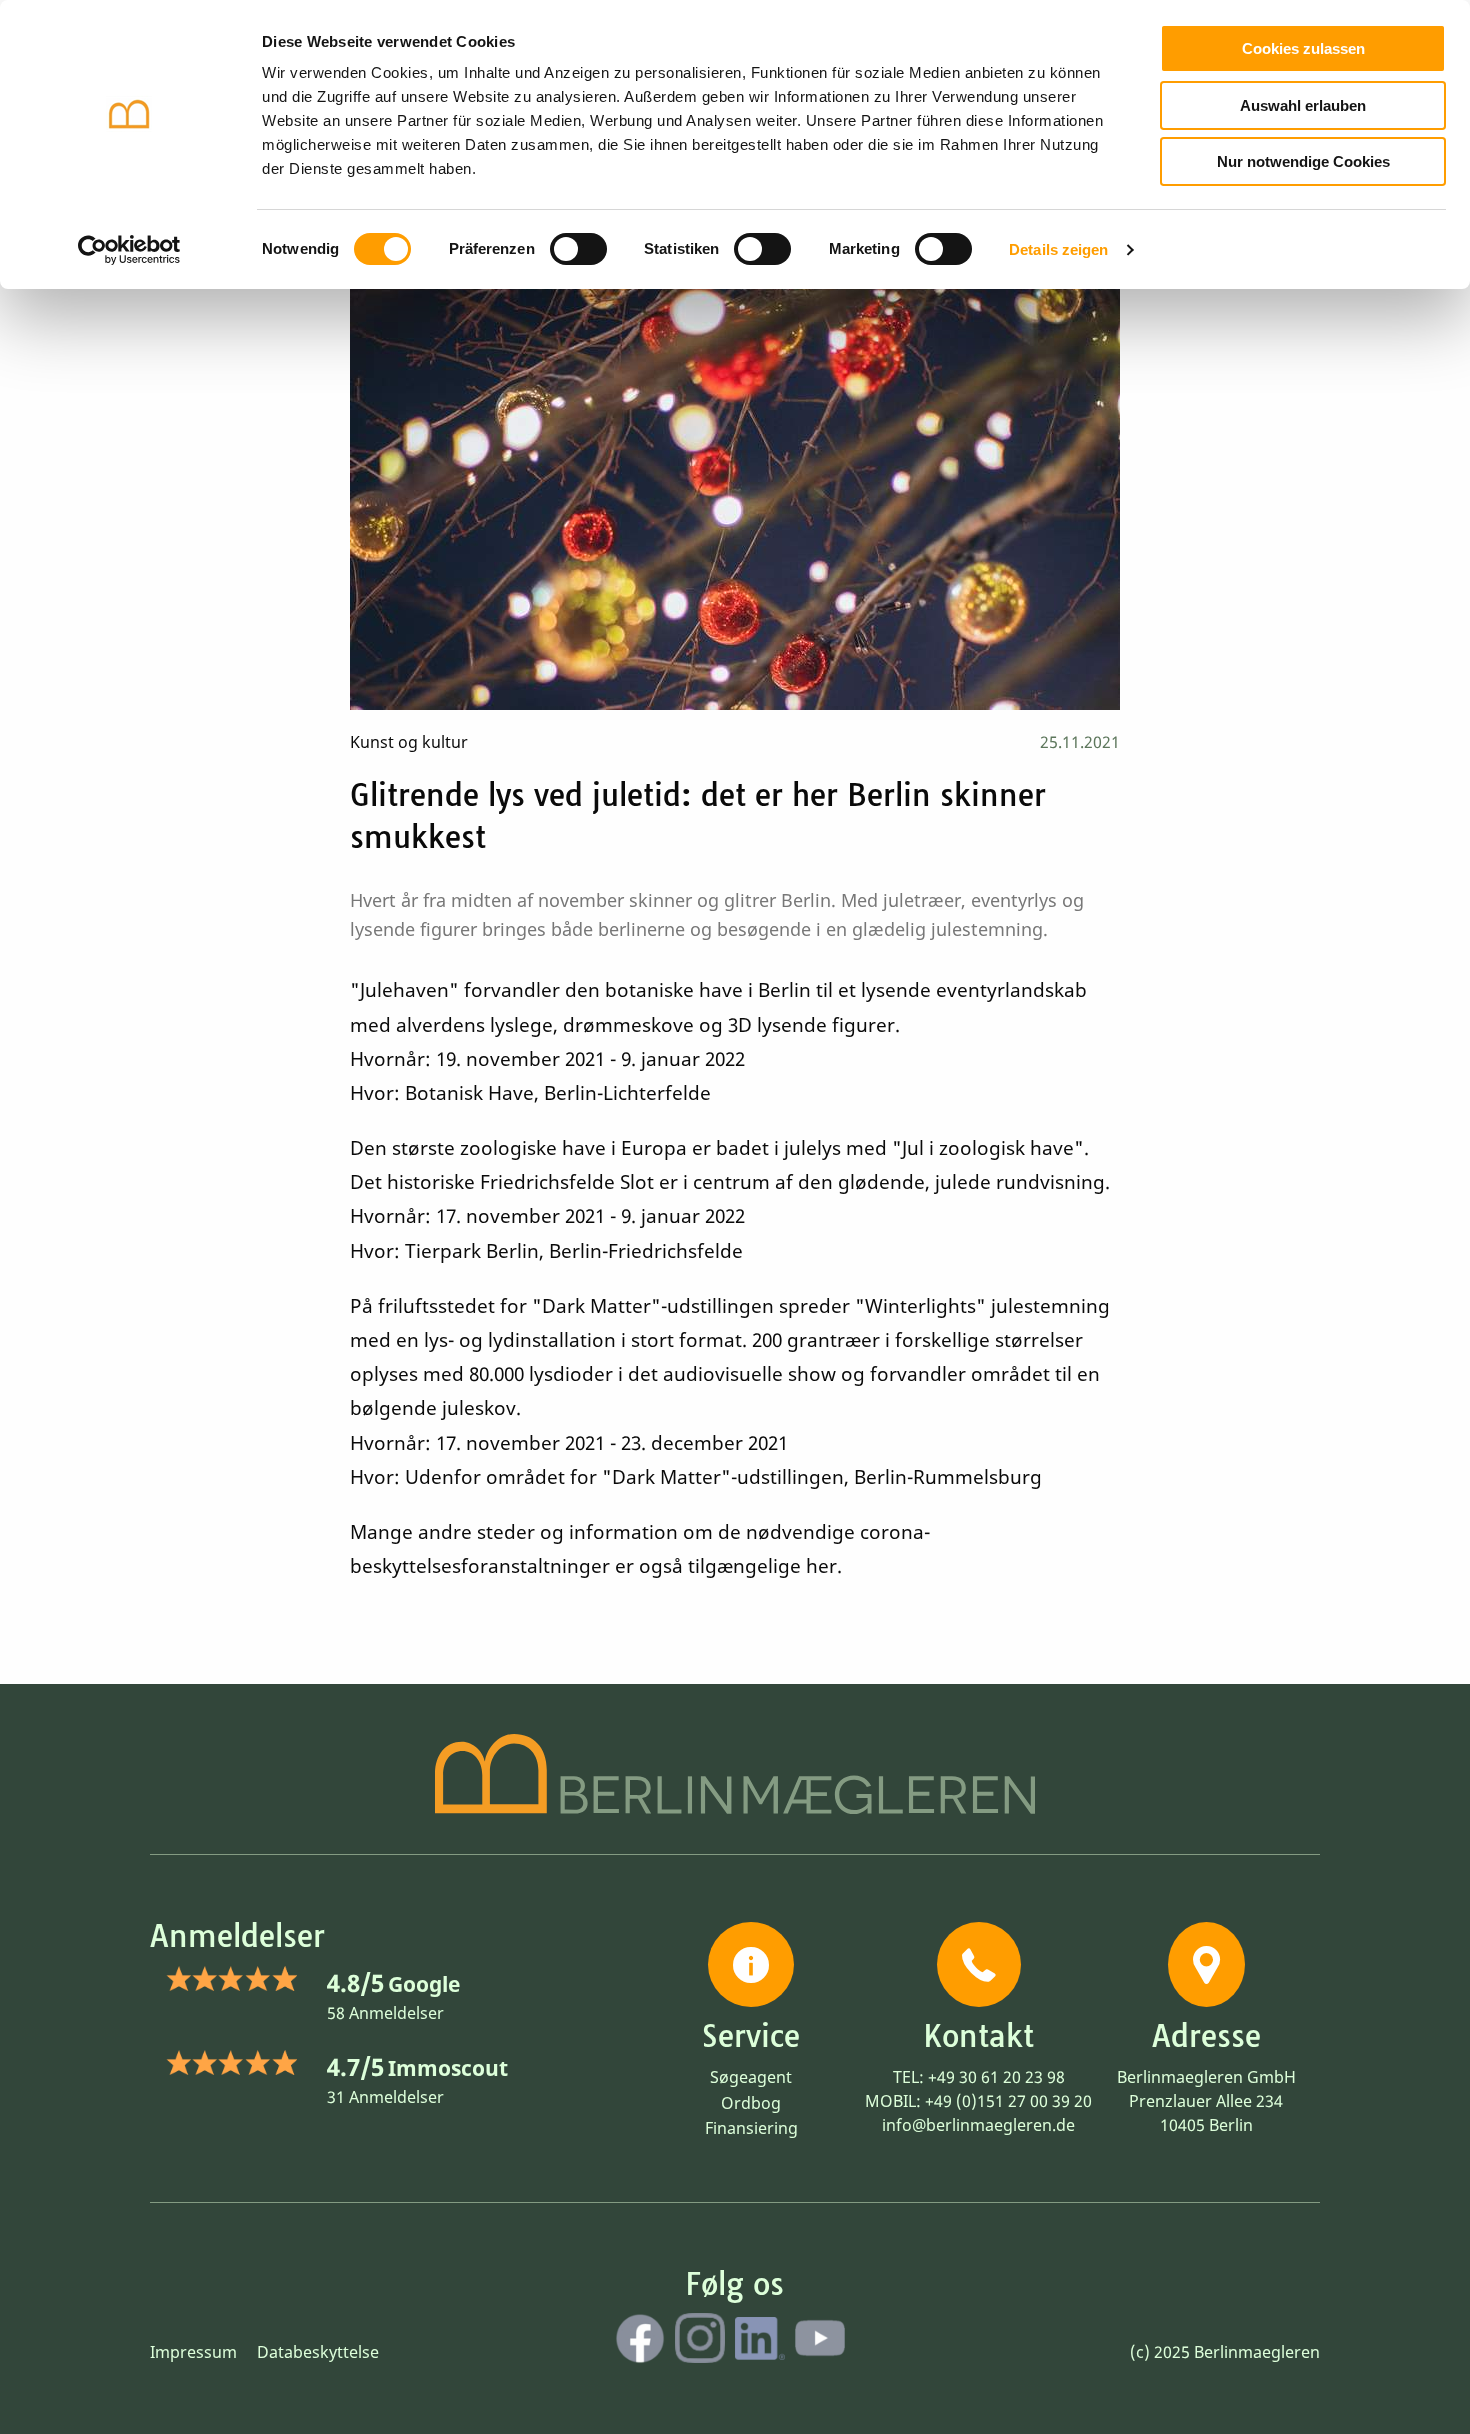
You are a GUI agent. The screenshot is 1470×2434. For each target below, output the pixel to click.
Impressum (193, 2352)
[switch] (578, 249)
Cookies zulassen (1303, 48)
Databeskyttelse (318, 2352)
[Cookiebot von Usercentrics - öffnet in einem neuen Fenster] (129, 250)
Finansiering (751, 2128)
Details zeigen (1058, 249)
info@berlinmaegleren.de (978, 2125)
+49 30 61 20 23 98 (996, 2077)
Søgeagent (751, 2077)
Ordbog (751, 2103)
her (821, 1566)
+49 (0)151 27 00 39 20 (1008, 2101)
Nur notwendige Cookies (1303, 161)
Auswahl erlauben (1303, 105)
